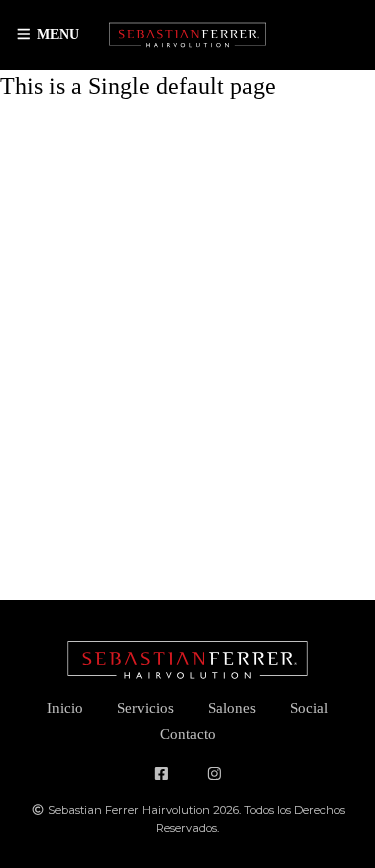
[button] (47, 35)
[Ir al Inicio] (188, 35)
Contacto (188, 734)
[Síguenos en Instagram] (214, 774)
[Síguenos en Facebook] (161, 774)
